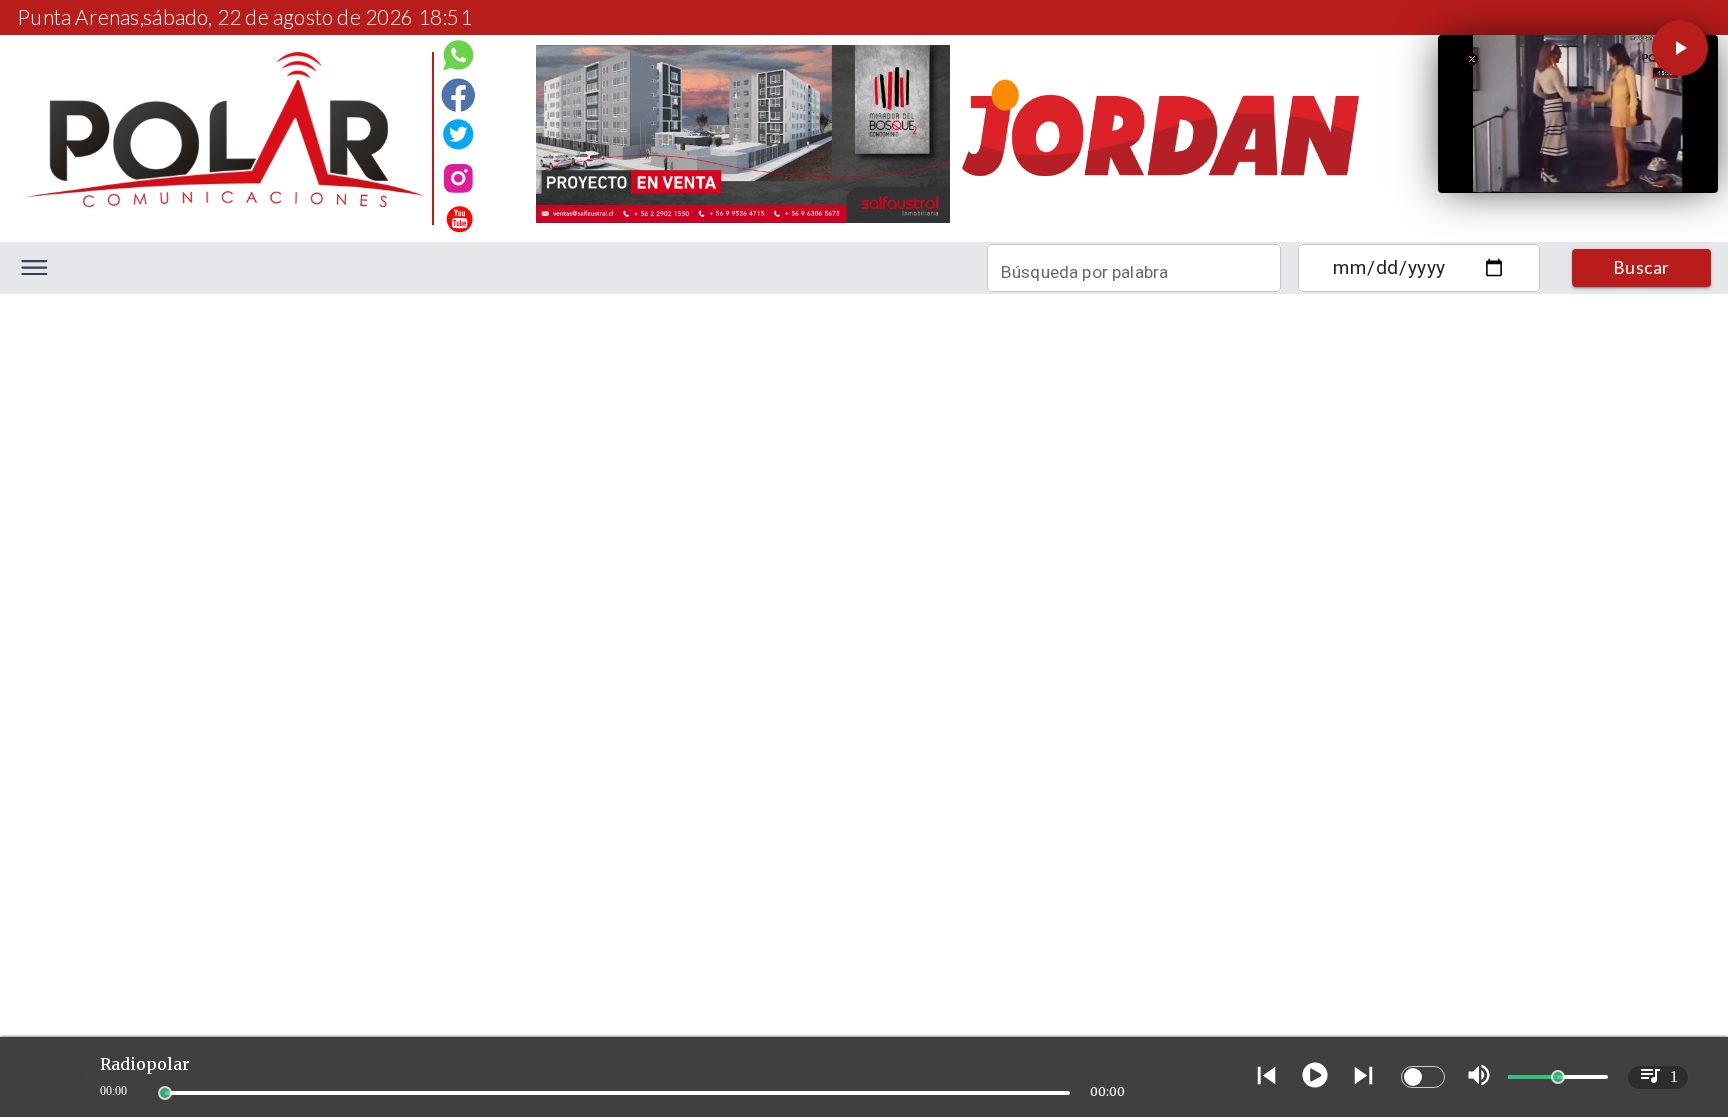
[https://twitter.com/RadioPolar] (458, 130)
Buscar (1642, 267)
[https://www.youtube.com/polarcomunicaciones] (458, 216)
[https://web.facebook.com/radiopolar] (458, 95)
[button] (1680, 48)
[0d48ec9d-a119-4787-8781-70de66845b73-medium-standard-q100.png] (224, 201)
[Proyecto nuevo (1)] (1160, 221)
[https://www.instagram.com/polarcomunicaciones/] (458, 181)
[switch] (1423, 1077)
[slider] (165, 1093)
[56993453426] (458, 61)
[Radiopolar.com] (34, 268)
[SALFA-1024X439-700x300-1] (743, 221)
